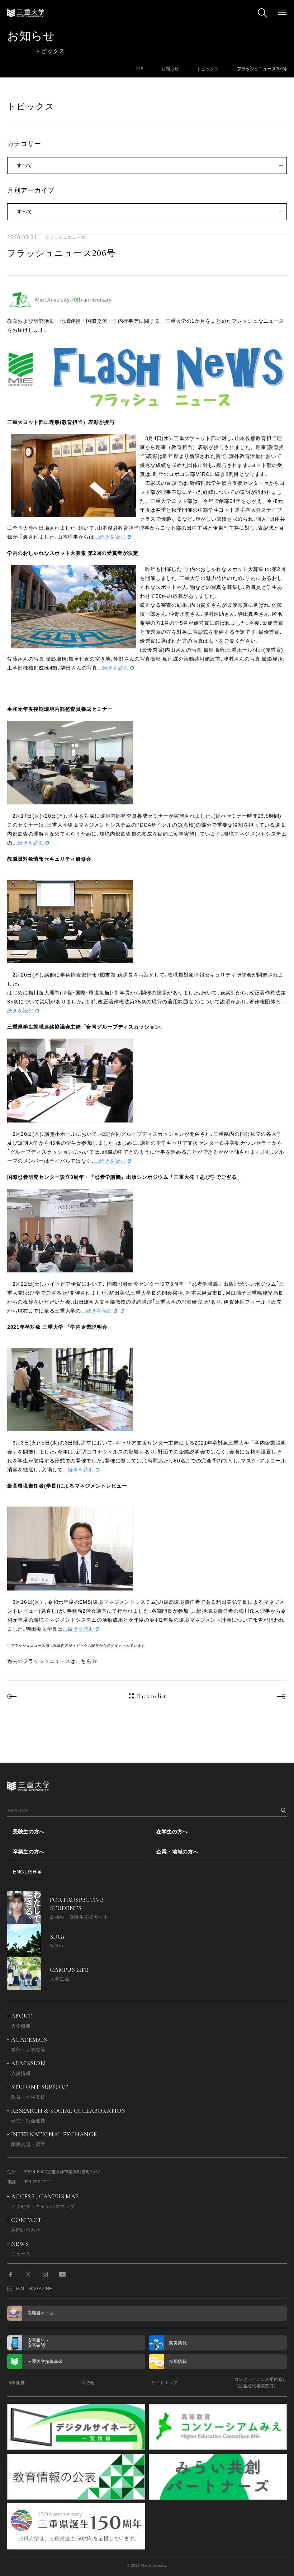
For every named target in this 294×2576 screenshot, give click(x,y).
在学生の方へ (172, 1831)
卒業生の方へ (29, 1852)
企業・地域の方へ (177, 1852)
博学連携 (16, 2383)
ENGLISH (25, 1872)
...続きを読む (110, 537)
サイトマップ (164, 2383)
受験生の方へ (29, 1831)
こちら (84, 1661)
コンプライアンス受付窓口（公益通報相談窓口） (260, 2383)
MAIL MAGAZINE (34, 2289)
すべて (25, 165)
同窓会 (88, 2383)
